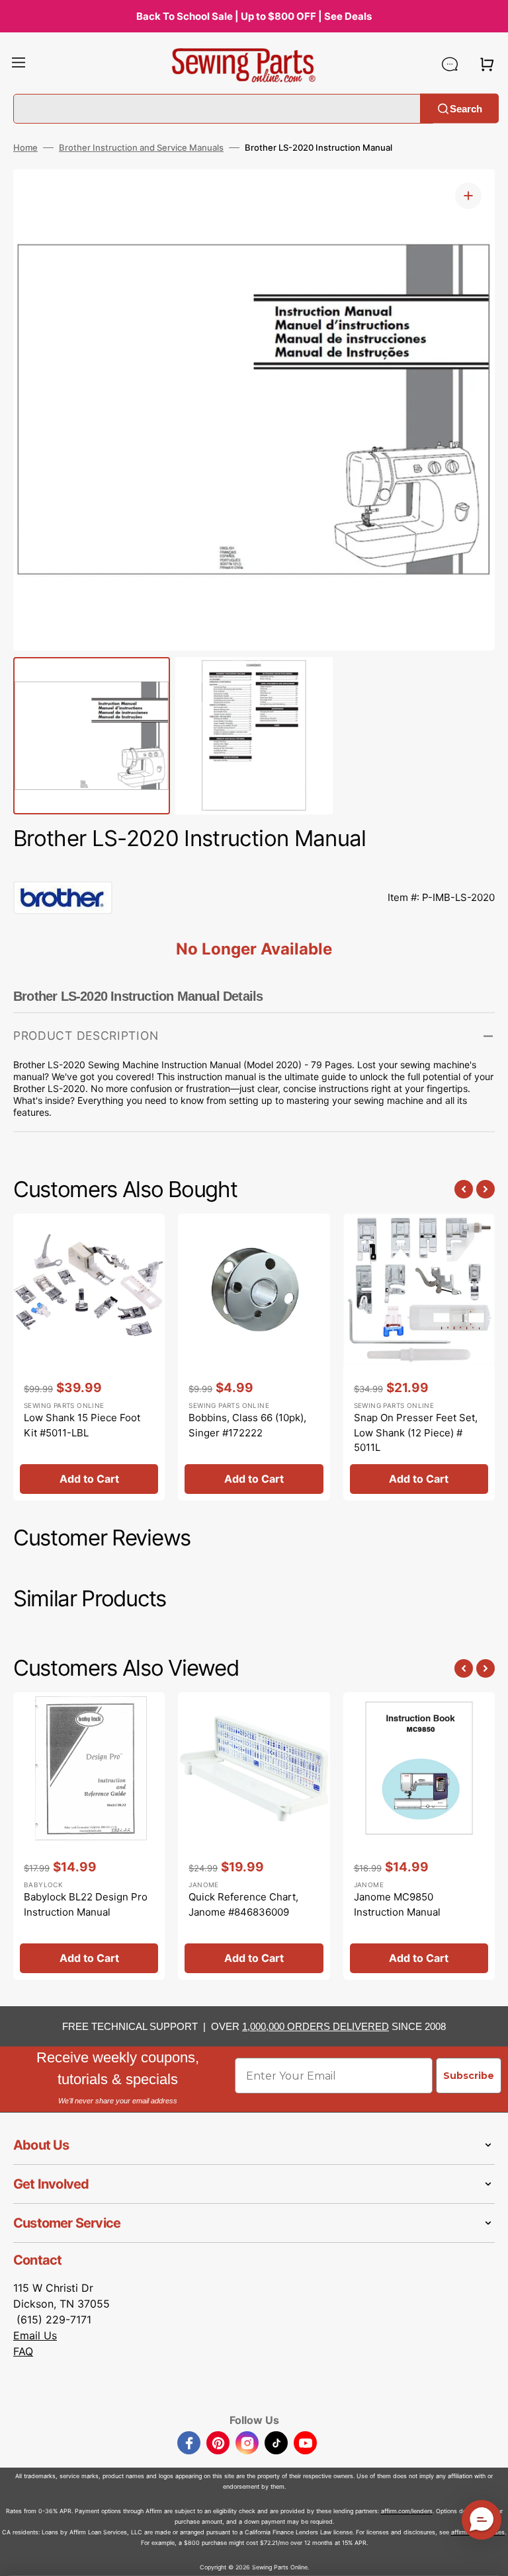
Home (25, 147)
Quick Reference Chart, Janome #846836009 (243, 1904)
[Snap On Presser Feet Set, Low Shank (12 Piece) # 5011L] (419, 1357)
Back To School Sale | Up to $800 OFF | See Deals (254, 16)
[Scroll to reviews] (254, 868)
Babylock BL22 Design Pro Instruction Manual (86, 1904)
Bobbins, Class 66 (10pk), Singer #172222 (247, 1425)
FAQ (23, 2351)
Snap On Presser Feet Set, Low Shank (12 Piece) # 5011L (416, 1432)
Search (466, 108)
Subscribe (469, 2076)
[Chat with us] (450, 64)
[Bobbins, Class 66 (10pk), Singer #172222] (254, 1357)
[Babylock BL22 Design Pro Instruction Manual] (89, 1836)
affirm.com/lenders (407, 2511)
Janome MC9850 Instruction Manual (397, 1904)
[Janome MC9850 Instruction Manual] (419, 1836)
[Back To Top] (488, 2556)
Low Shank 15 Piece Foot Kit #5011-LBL (82, 1425)
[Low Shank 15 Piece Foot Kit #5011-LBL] (89, 1357)
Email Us (35, 2335)
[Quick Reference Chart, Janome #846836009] (254, 1836)
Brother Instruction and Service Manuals (141, 147)
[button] (19, 64)
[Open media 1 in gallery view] (468, 196)
